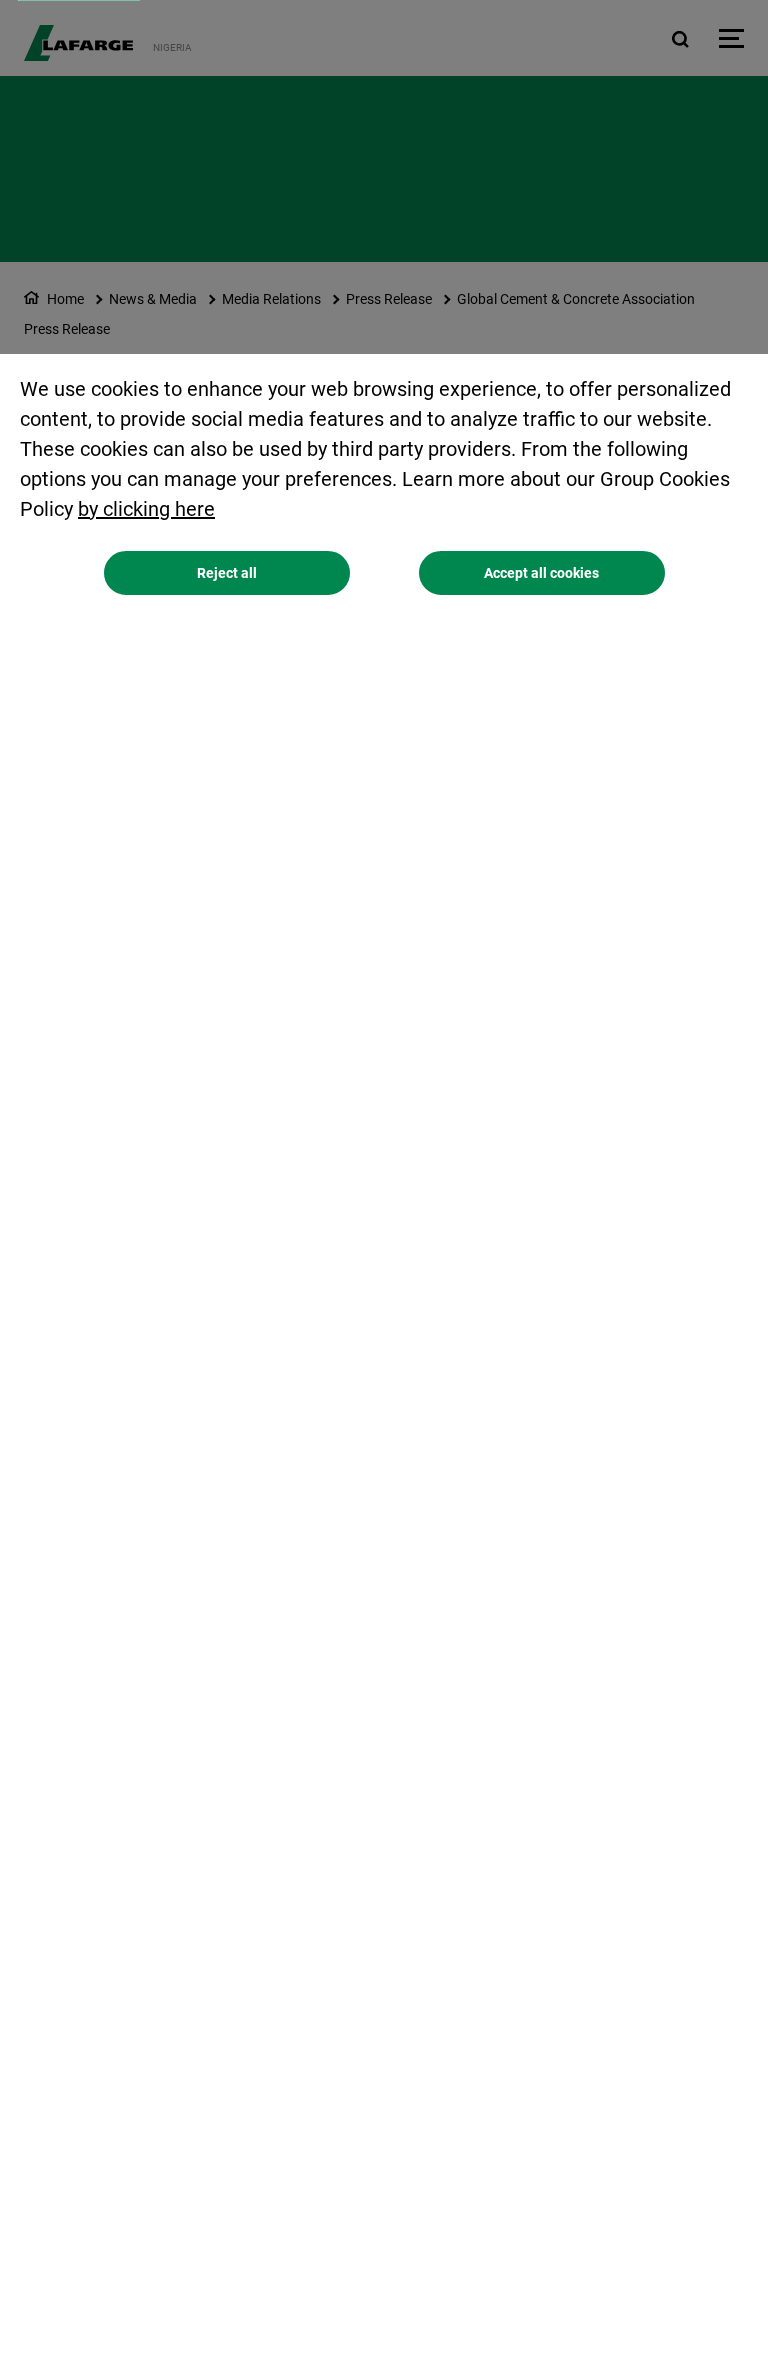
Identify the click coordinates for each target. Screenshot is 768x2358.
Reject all (227, 573)
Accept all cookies (541, 573)
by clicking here (146, 509)
